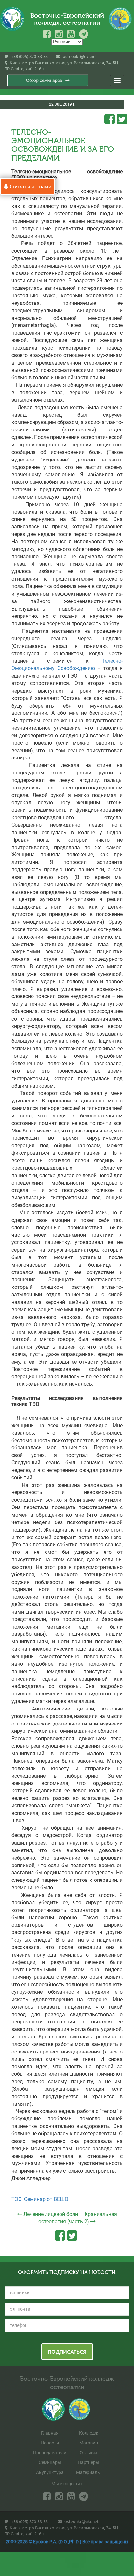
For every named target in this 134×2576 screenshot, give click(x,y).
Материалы (88, 2472)
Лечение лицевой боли (51, 2214)
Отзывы (88, 2453)
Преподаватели (50, 2453)
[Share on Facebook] (110, 119)
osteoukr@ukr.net (79, 56)
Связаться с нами (30, 186)
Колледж (89, 2433)
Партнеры (88, 2462)
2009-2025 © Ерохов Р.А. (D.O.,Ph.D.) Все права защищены (67, 2542)
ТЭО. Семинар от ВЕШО (40, 2199)
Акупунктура (50, 2472)
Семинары (50, 2462)
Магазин (89, 2443)
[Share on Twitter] (122, 119)
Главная (50, 2433)
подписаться (67, 2351)
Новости (50, 2443)
